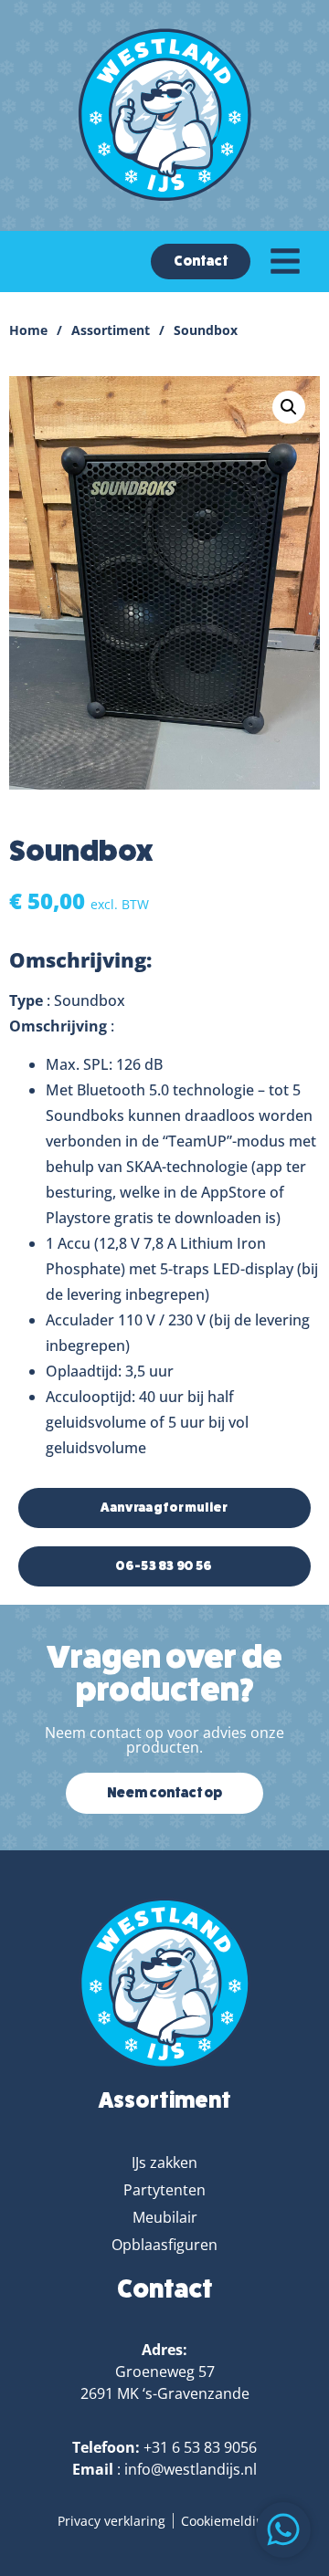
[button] (289, 407)
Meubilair (165, 2217)
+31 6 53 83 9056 (200, 2447)
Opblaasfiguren (164, 2245)
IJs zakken (164, 2162)
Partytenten (164, 2190)
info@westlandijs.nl (191, 2469)
